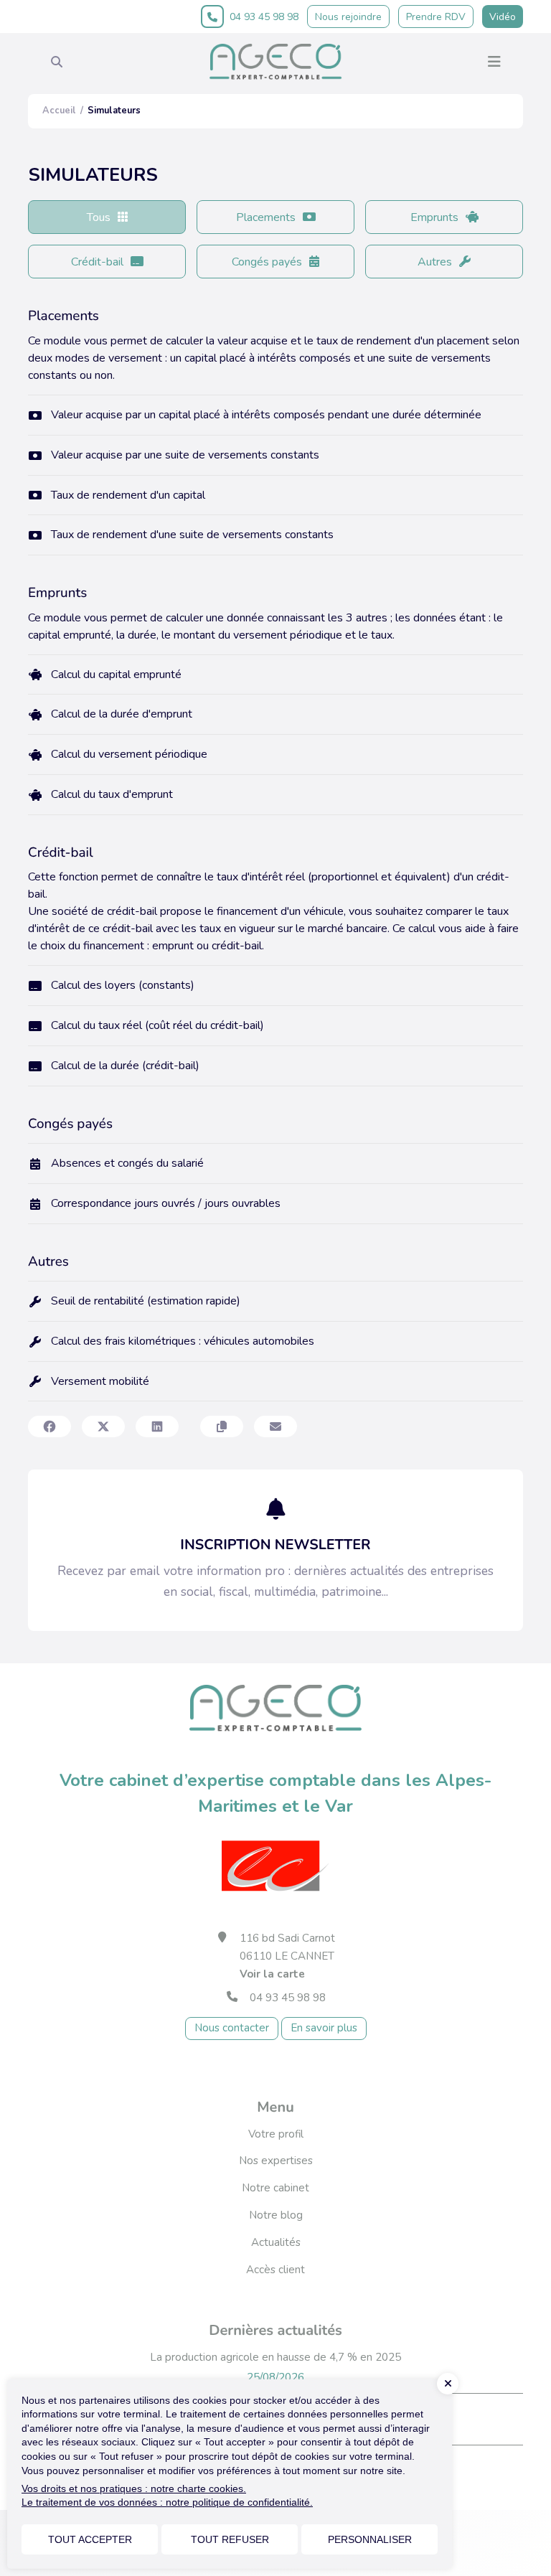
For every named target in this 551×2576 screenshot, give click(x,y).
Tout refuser (230, 2539)
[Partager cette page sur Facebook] (50, 1426)
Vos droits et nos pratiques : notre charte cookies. (134, 2488)
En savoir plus (324, 2028)
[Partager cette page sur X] (103, 1426)
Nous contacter (232, 2028)
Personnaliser (370, 2539)
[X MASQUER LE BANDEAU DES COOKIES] (448, 2384)
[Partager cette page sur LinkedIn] (157, 1426)
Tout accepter (90, 2539)
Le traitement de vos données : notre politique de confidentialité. (167, 2502)
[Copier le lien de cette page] (222, 1426)
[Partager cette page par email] (275, 1426)
